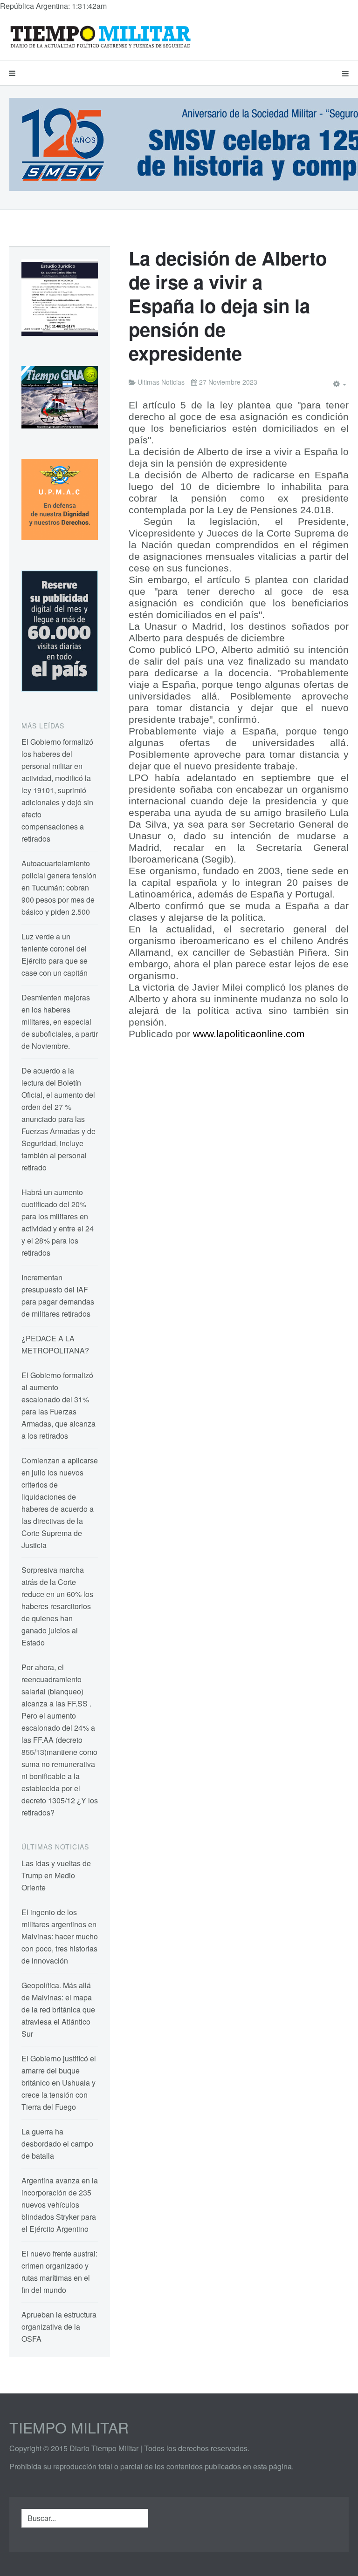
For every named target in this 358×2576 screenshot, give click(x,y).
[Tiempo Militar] (100, 36)
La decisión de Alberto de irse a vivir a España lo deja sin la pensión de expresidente (228, 305)
